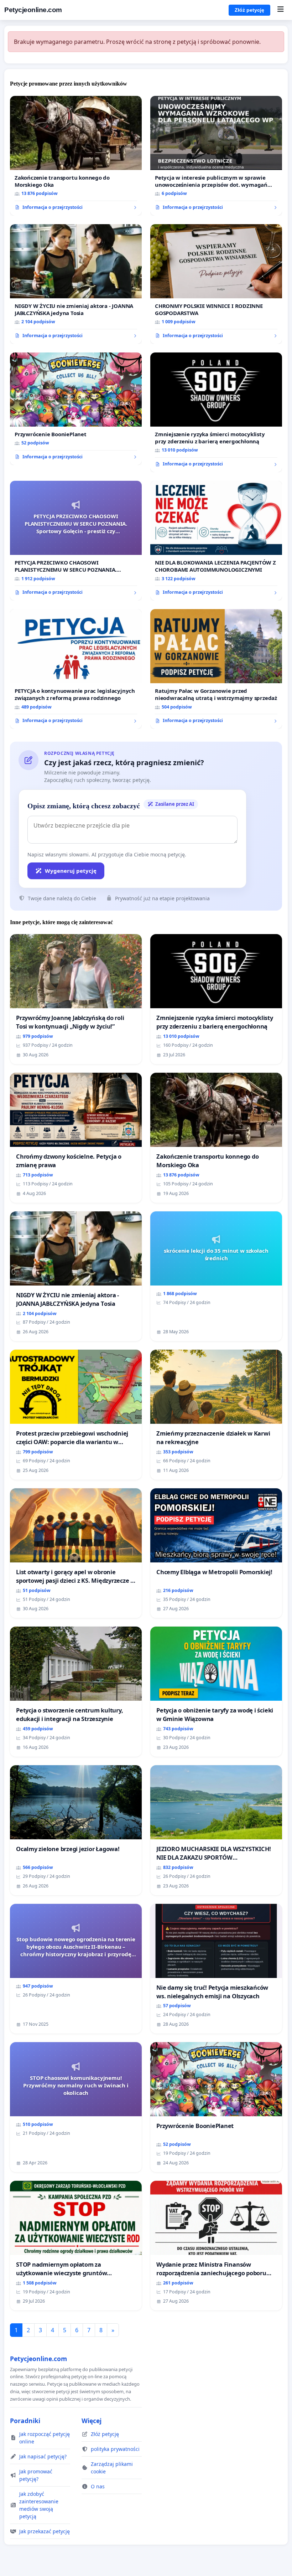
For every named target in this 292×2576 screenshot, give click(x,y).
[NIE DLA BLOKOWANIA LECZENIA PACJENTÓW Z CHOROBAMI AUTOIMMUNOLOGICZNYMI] (216, 541)
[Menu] (280, 10)
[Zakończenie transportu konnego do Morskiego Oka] (76, 156)
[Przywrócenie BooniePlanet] (76, 409)
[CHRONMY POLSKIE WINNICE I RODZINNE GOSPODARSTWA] (216, 284)
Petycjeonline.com (33, 10)
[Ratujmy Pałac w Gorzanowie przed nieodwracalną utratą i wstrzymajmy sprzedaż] (216, 669)
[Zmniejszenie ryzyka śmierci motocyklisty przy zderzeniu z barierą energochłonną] (216, 412)
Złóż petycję (249, 10)
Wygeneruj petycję (71, 871)
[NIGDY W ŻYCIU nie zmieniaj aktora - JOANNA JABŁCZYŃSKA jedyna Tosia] (76, 284)
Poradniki (25, 2421)
